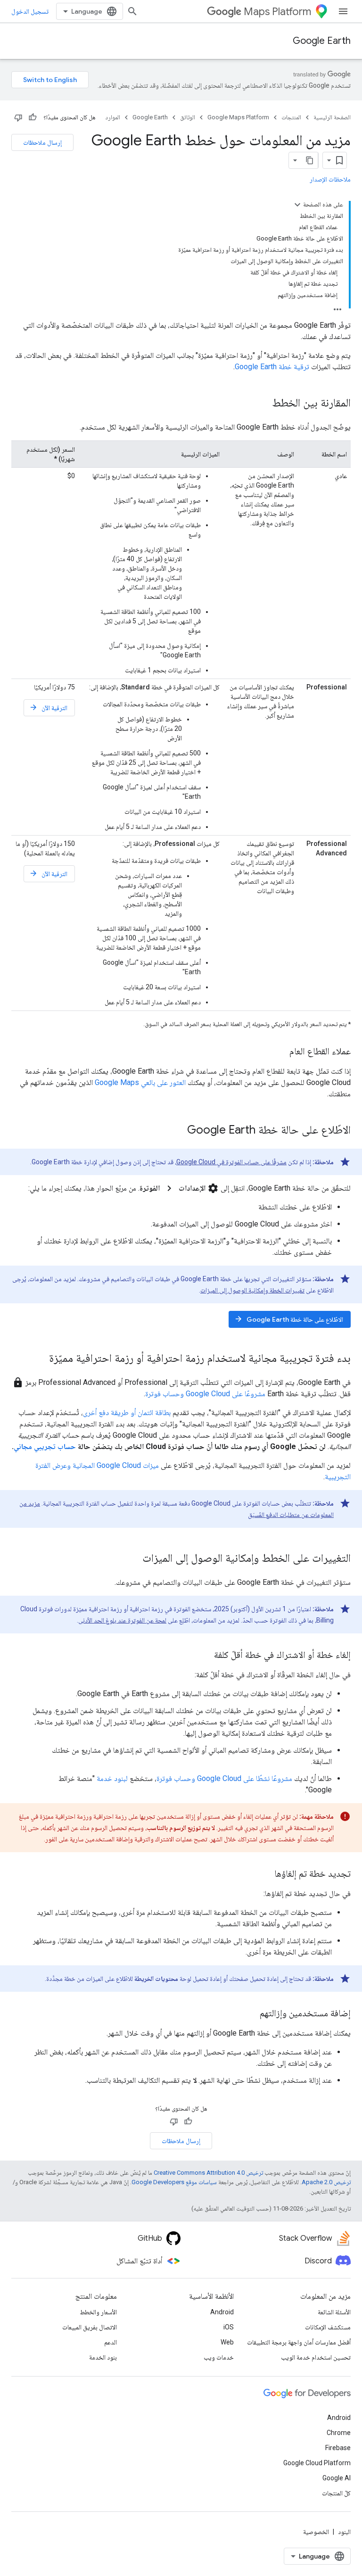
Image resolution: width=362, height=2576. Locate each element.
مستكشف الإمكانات (328, 2327)
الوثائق (188, 117)
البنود (344, 2532)
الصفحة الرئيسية (332, 117)
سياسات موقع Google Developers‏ (174, 2182)
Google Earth (322, 41)
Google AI (337, 2478)
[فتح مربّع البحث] (132, 11)
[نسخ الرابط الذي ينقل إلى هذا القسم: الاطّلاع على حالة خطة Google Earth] (178, 1131)
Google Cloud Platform (317, 2463)
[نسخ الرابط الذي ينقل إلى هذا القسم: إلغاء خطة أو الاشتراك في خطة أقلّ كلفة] (205, 1656)
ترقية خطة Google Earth (272, 367)
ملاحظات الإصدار (330, 179)
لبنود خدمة (112, 1778)
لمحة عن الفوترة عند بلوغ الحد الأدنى (122, 1620)
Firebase (338, 2448)
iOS (229, 2327)
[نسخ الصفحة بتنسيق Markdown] (310, 160)
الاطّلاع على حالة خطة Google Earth (289, 1319)
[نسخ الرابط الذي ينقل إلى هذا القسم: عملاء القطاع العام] (280, 1052)
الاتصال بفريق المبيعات (90, 2327)
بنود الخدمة (103, 2357)
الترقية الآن (48, 708)
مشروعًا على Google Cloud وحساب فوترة (205, 1394)
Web (227, 2342)
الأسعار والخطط (98, 2312)
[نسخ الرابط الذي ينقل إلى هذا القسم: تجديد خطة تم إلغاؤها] (265, 1874)
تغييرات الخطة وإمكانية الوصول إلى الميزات (252, 1290)
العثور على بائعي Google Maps (140, 1082)
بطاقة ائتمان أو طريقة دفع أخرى (127, 1412)
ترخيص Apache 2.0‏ (326, 2182)
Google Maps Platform (238, 117)
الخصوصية (316, 2532)
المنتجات (291, 117)
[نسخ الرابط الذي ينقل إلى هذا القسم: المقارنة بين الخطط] (263, 404)
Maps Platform (277, 12)
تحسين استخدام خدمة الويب (316, 2357)
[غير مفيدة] (18, 117)
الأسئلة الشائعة (334, 2312)
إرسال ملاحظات (42, 142)
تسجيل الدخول (30, 11)
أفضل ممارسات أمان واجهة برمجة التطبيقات (299, 2342)
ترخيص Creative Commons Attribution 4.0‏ (208, 2173)
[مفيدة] (33, 117)
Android (222, 2312)
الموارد (113, 117)
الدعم (111, 2342)
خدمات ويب (219, 2357)
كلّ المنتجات (336, 2493)
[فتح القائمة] (343, 11)
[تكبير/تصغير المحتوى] (297, 205)
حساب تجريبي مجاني (45, 1446)
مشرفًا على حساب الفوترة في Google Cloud (231, 1162)
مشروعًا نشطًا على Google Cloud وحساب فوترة (224, 1778)
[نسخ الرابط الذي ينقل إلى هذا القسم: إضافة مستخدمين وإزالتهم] (250, 2014)
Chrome (339, 2433)
